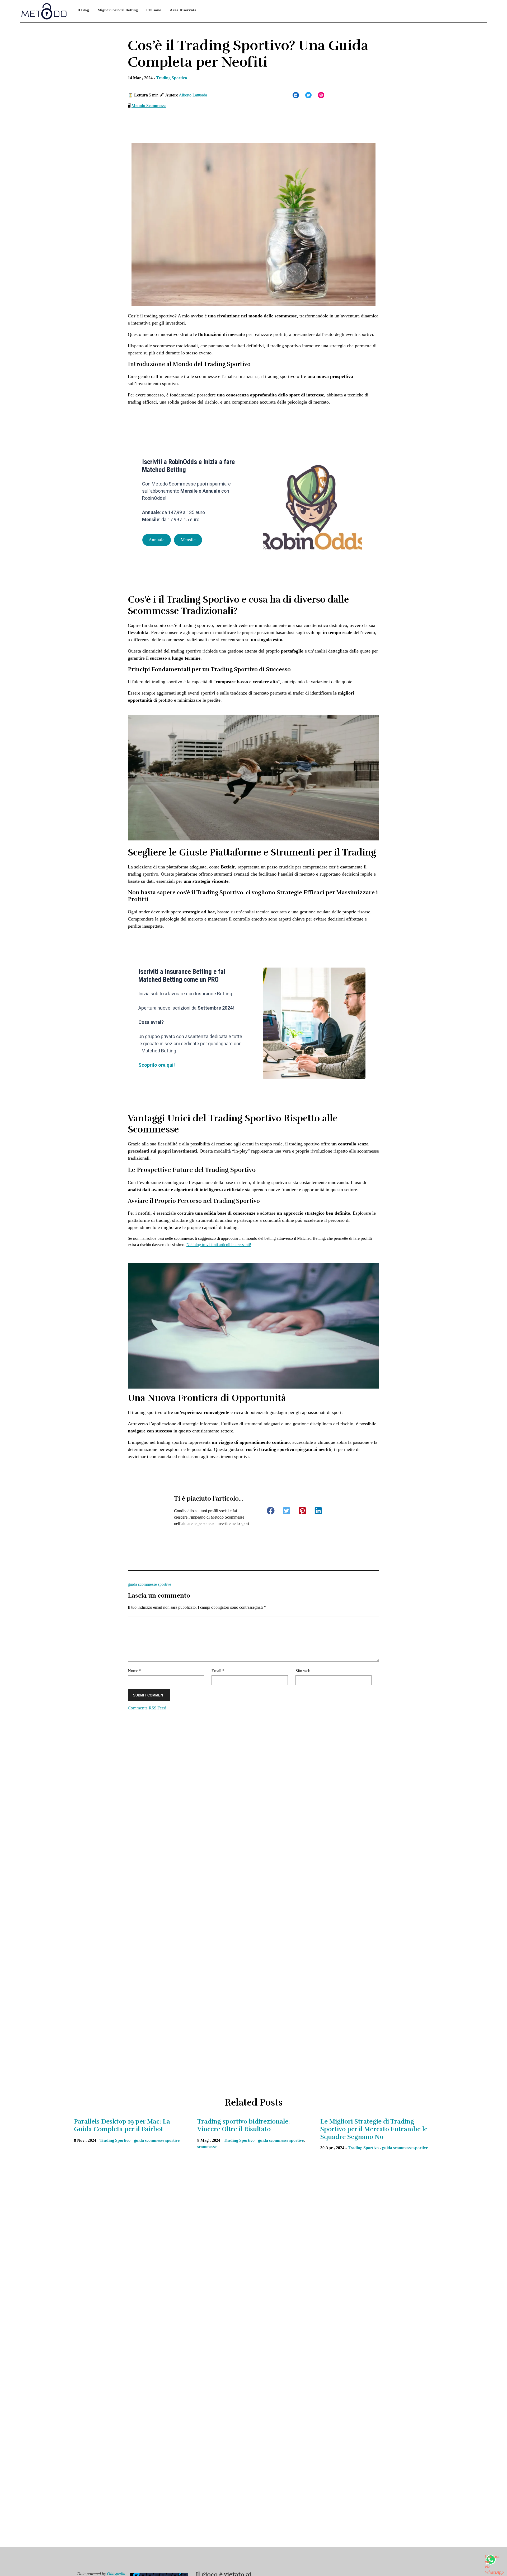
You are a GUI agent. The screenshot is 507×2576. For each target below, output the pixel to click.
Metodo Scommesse (149, 106)
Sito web (303, 1671)
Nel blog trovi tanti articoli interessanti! (219, 1245)
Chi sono (154, 10)
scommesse (207, 2147)
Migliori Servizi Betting (118, 10)
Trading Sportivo (172, 78)
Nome (135, 1671)
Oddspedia (116, 2574)
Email (218, 1671)
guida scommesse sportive (149, 1584)
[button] (271, 1511)
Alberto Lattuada (193, 95)
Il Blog (83, 10)
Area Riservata (183, 10)
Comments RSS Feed (147, 1708)
